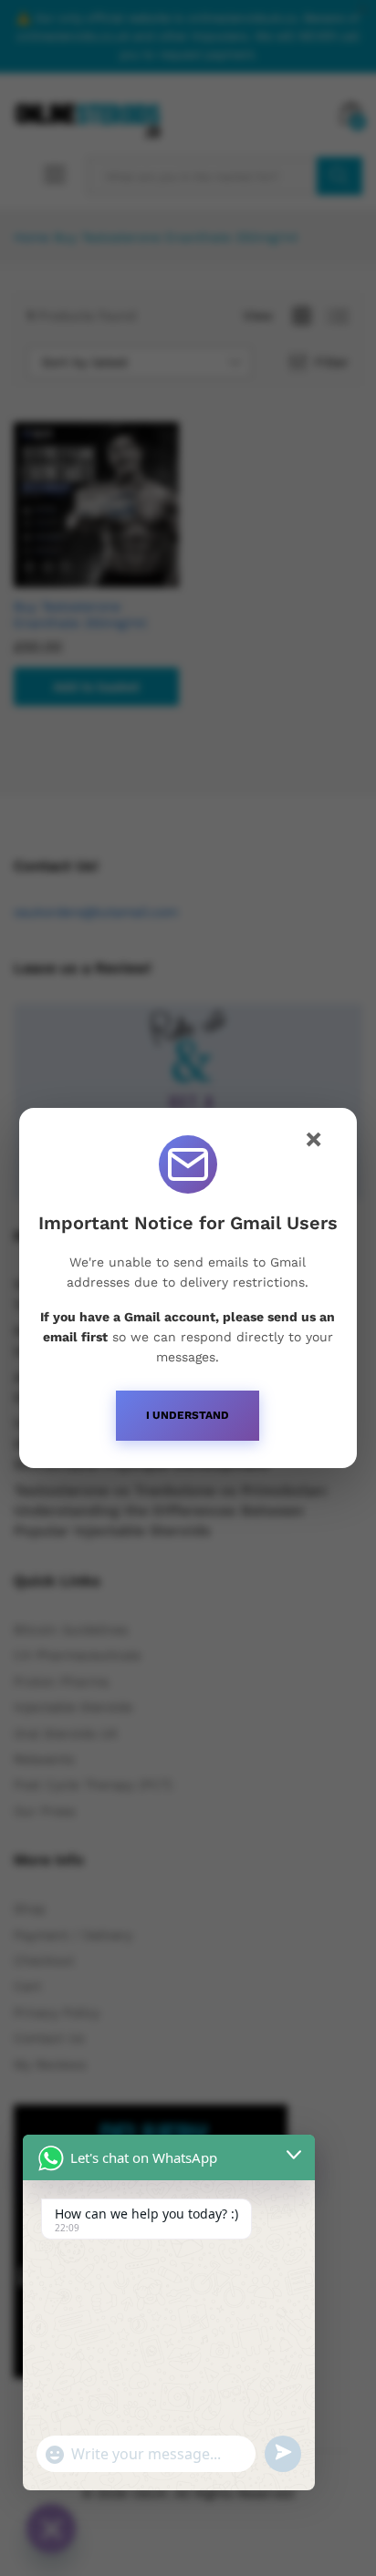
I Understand (188, 1415)
